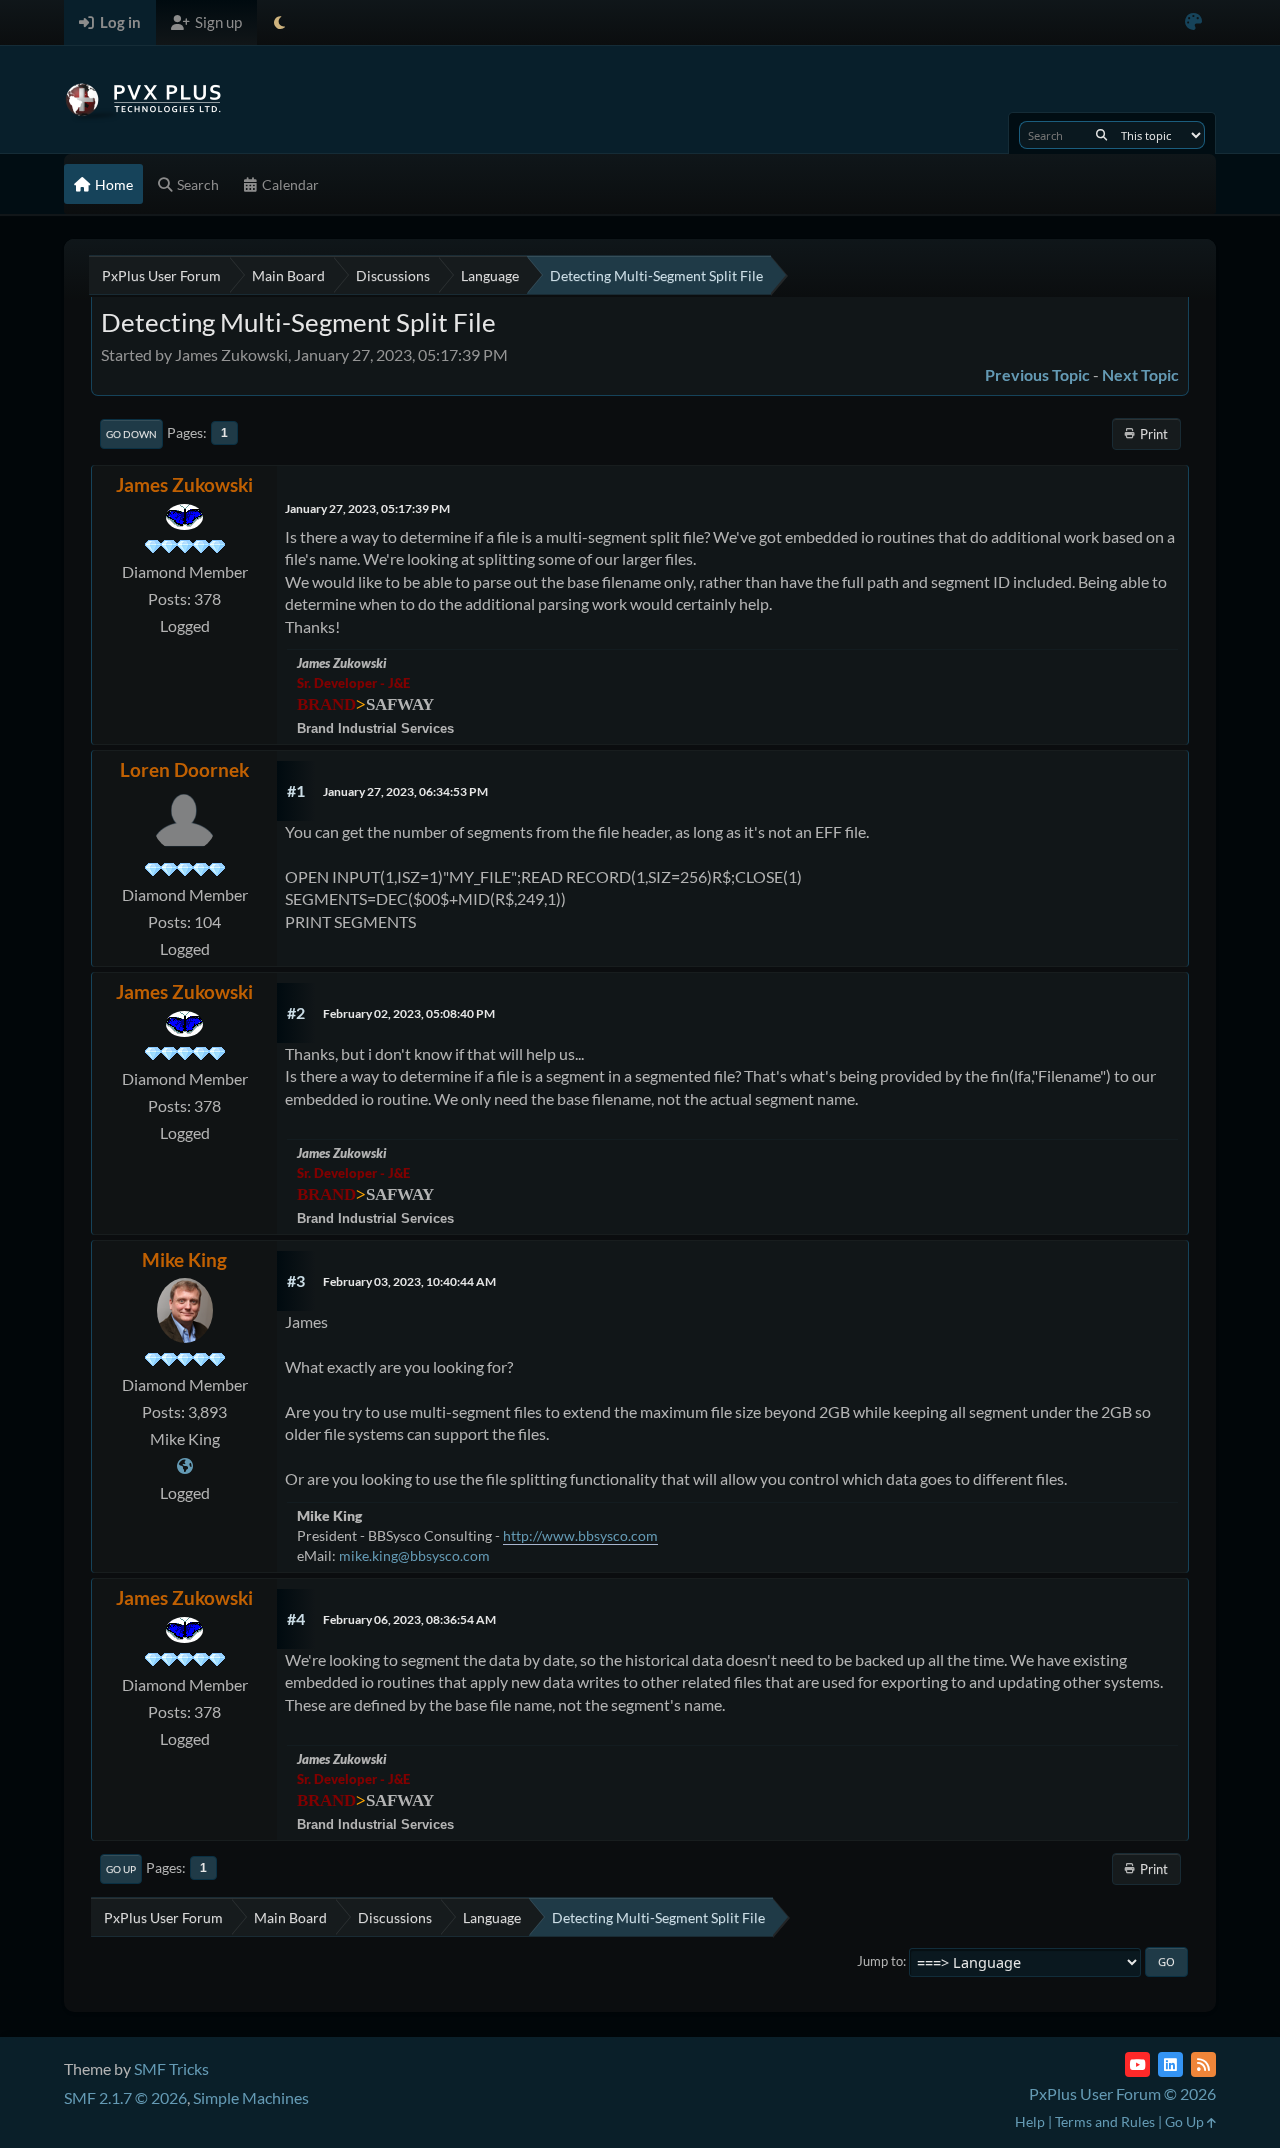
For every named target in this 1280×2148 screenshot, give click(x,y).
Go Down (131, 434)
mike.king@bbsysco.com (414, 1555)
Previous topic (1037, 374)
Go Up (121, 1869)
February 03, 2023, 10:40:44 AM (409, 1281)
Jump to (880, 1961)
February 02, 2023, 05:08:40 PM (409, 1013)
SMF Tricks (171, 2068)
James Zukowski (184, 484)
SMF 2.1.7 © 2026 (125, 2097)
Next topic (1140, 374)
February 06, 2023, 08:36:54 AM (409, 1619)
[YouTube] (1137, 2064)
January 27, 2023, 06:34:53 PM (405, 791)
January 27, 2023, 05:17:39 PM (367, 508)
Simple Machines (251, 2097)
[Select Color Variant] (1193, 22)
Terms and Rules (1105, 2121)
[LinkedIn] (1170, 2064)
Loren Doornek (184, 769)
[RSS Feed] (1203, 2064)
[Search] (1101, 135)
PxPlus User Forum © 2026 (1122, 2093)
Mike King (184, 1259)
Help (1030, 2121)
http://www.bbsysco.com (580, 1535)
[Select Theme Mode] (279, 22)
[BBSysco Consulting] (185, 1465)
